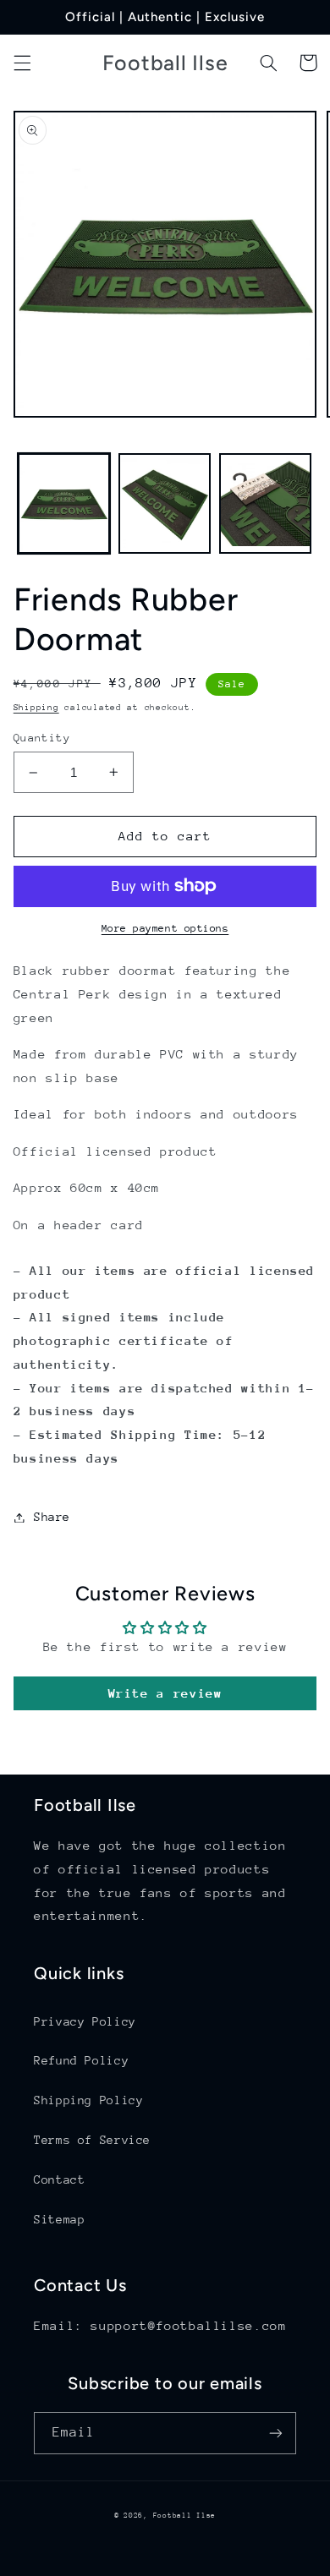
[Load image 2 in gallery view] (165, 503)
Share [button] (52, 1517)
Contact (59, 2179)
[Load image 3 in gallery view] (265, 503)
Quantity (42, 738)
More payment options (165, 928)
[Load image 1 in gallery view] (64, 503)
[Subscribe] (276, 2433)
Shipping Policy (88, 2100)
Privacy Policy (85, 2021)
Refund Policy (81, 2060)
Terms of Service (92, 2140)
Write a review (165, 1693)
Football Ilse (185, 2515)
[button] (22, 63)
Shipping (36, 708)
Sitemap (59, 2219)
